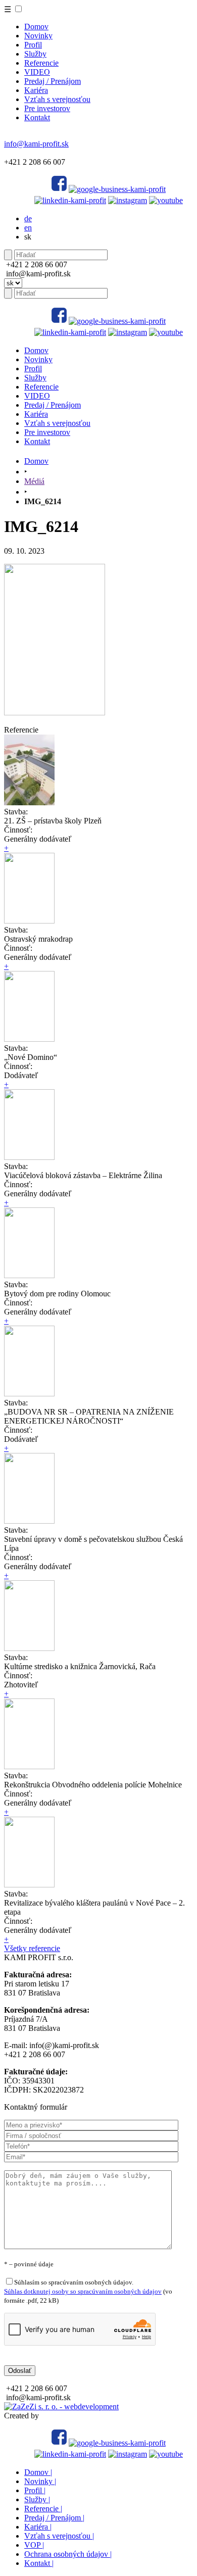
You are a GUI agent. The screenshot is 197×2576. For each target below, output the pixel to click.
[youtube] (166, 200)
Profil (33, 45)
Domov (36, 27)
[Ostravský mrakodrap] (29, 921)
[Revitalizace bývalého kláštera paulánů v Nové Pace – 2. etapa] (29, 1885)
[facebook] (59, 189)
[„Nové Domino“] (29, 1039)
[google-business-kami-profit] (117, 189)
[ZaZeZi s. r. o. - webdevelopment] (61, 2407)
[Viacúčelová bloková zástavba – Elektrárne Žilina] (29, 1157)
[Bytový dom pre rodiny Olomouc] (29, 1275)
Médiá (34, 481)
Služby (35, 54)
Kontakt (37, 117)
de (28, 218)
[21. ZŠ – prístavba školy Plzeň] (29, 803)
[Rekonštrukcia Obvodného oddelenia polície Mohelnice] (29, 1766)
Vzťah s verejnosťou (57, 99)
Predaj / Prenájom (53, 81)
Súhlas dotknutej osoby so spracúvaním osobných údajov (83, 2291)
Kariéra (36, 90)
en (28, 228)
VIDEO (37, 72)
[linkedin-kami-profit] (70, 200)
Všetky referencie (32, 1948)
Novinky (38, 36)
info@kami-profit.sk (36, 144)
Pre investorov (47, 108)
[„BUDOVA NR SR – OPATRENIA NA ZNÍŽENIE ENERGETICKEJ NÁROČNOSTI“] (29, 1394)
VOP (34, 2545)
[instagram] (128, 200)
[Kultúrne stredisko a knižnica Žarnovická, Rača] (29, 1648)
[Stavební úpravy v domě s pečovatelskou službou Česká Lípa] (29, 1521)
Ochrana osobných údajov (68, 2554)
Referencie (41, 63)
